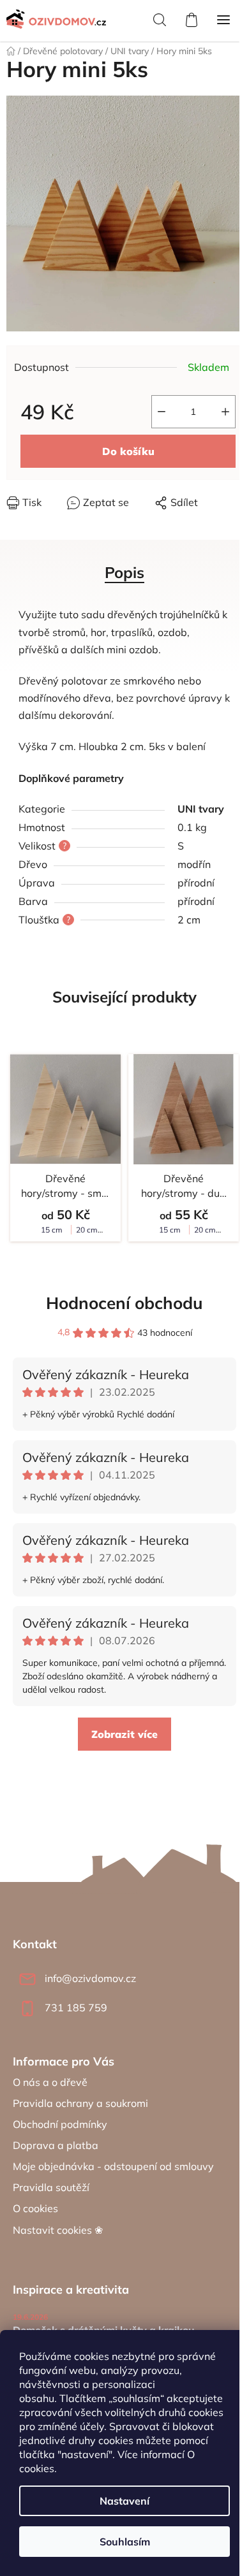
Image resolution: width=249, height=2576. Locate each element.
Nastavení (124, 2501)
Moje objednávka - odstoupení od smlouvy (113, 2166)
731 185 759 (76, 2008)
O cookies (35, 2208)
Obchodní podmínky (60, 2124)
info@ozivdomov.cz (90, 1978)
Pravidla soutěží (51, 2187)
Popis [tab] (124, 572)
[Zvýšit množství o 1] (225, 412)
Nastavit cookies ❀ (58, 2230)
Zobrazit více (124, 1734)
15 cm (52, 1230)
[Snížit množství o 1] (162, 412)
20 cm (87, 1230)
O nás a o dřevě (50, 2082)
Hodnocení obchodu (124, 1303)
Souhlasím (125, 2542)
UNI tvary (201, 809)
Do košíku (128, 451)
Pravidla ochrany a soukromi (80, 2103)
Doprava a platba (56, 2145)
